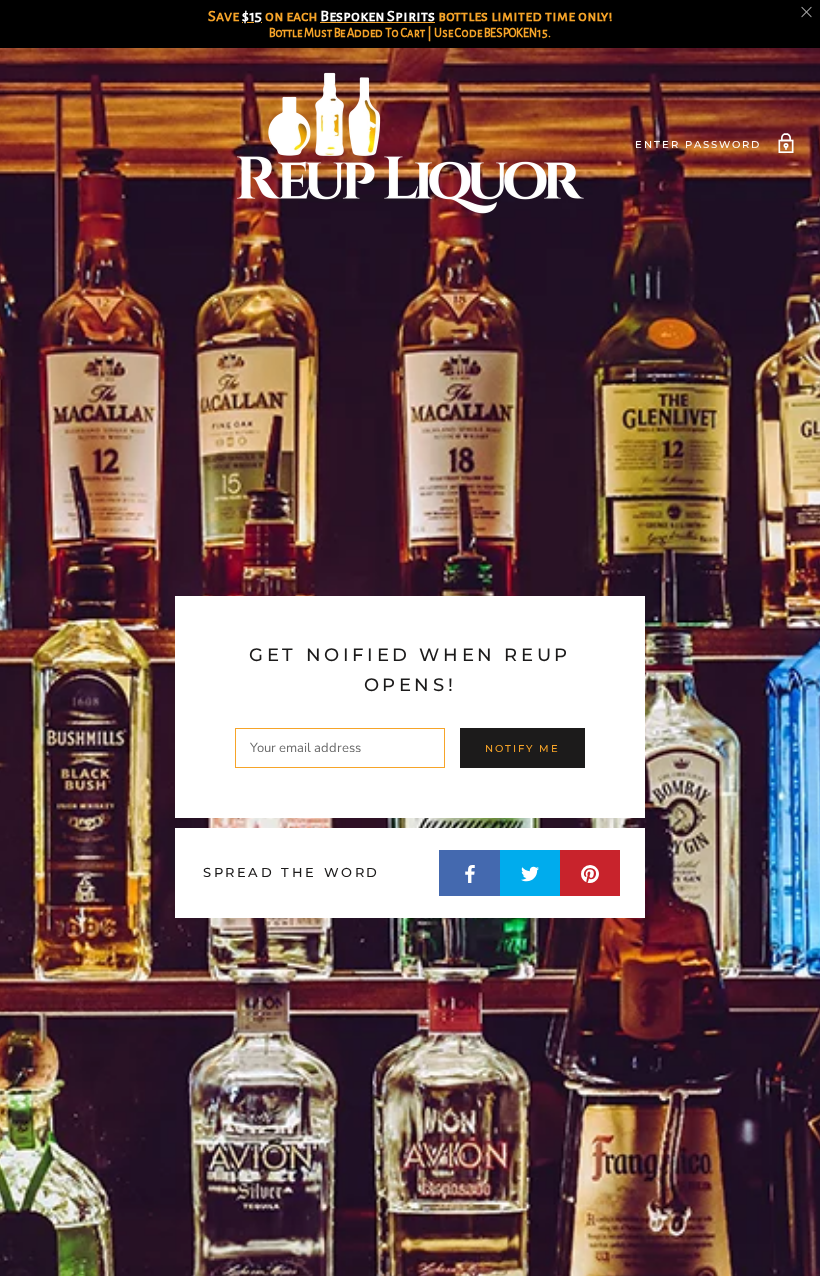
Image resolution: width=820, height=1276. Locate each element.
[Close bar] (807, 12)
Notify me (522, 748)
